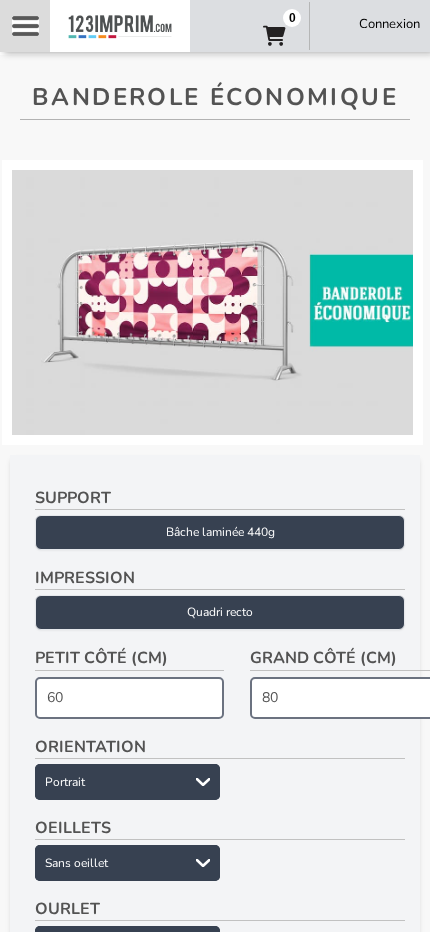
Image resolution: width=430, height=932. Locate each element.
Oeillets (73, 828)
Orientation (90, 747)
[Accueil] (120, 26)
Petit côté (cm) (101, 658)
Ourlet (67, 909)
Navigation (25, 26)
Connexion (389, 24)
